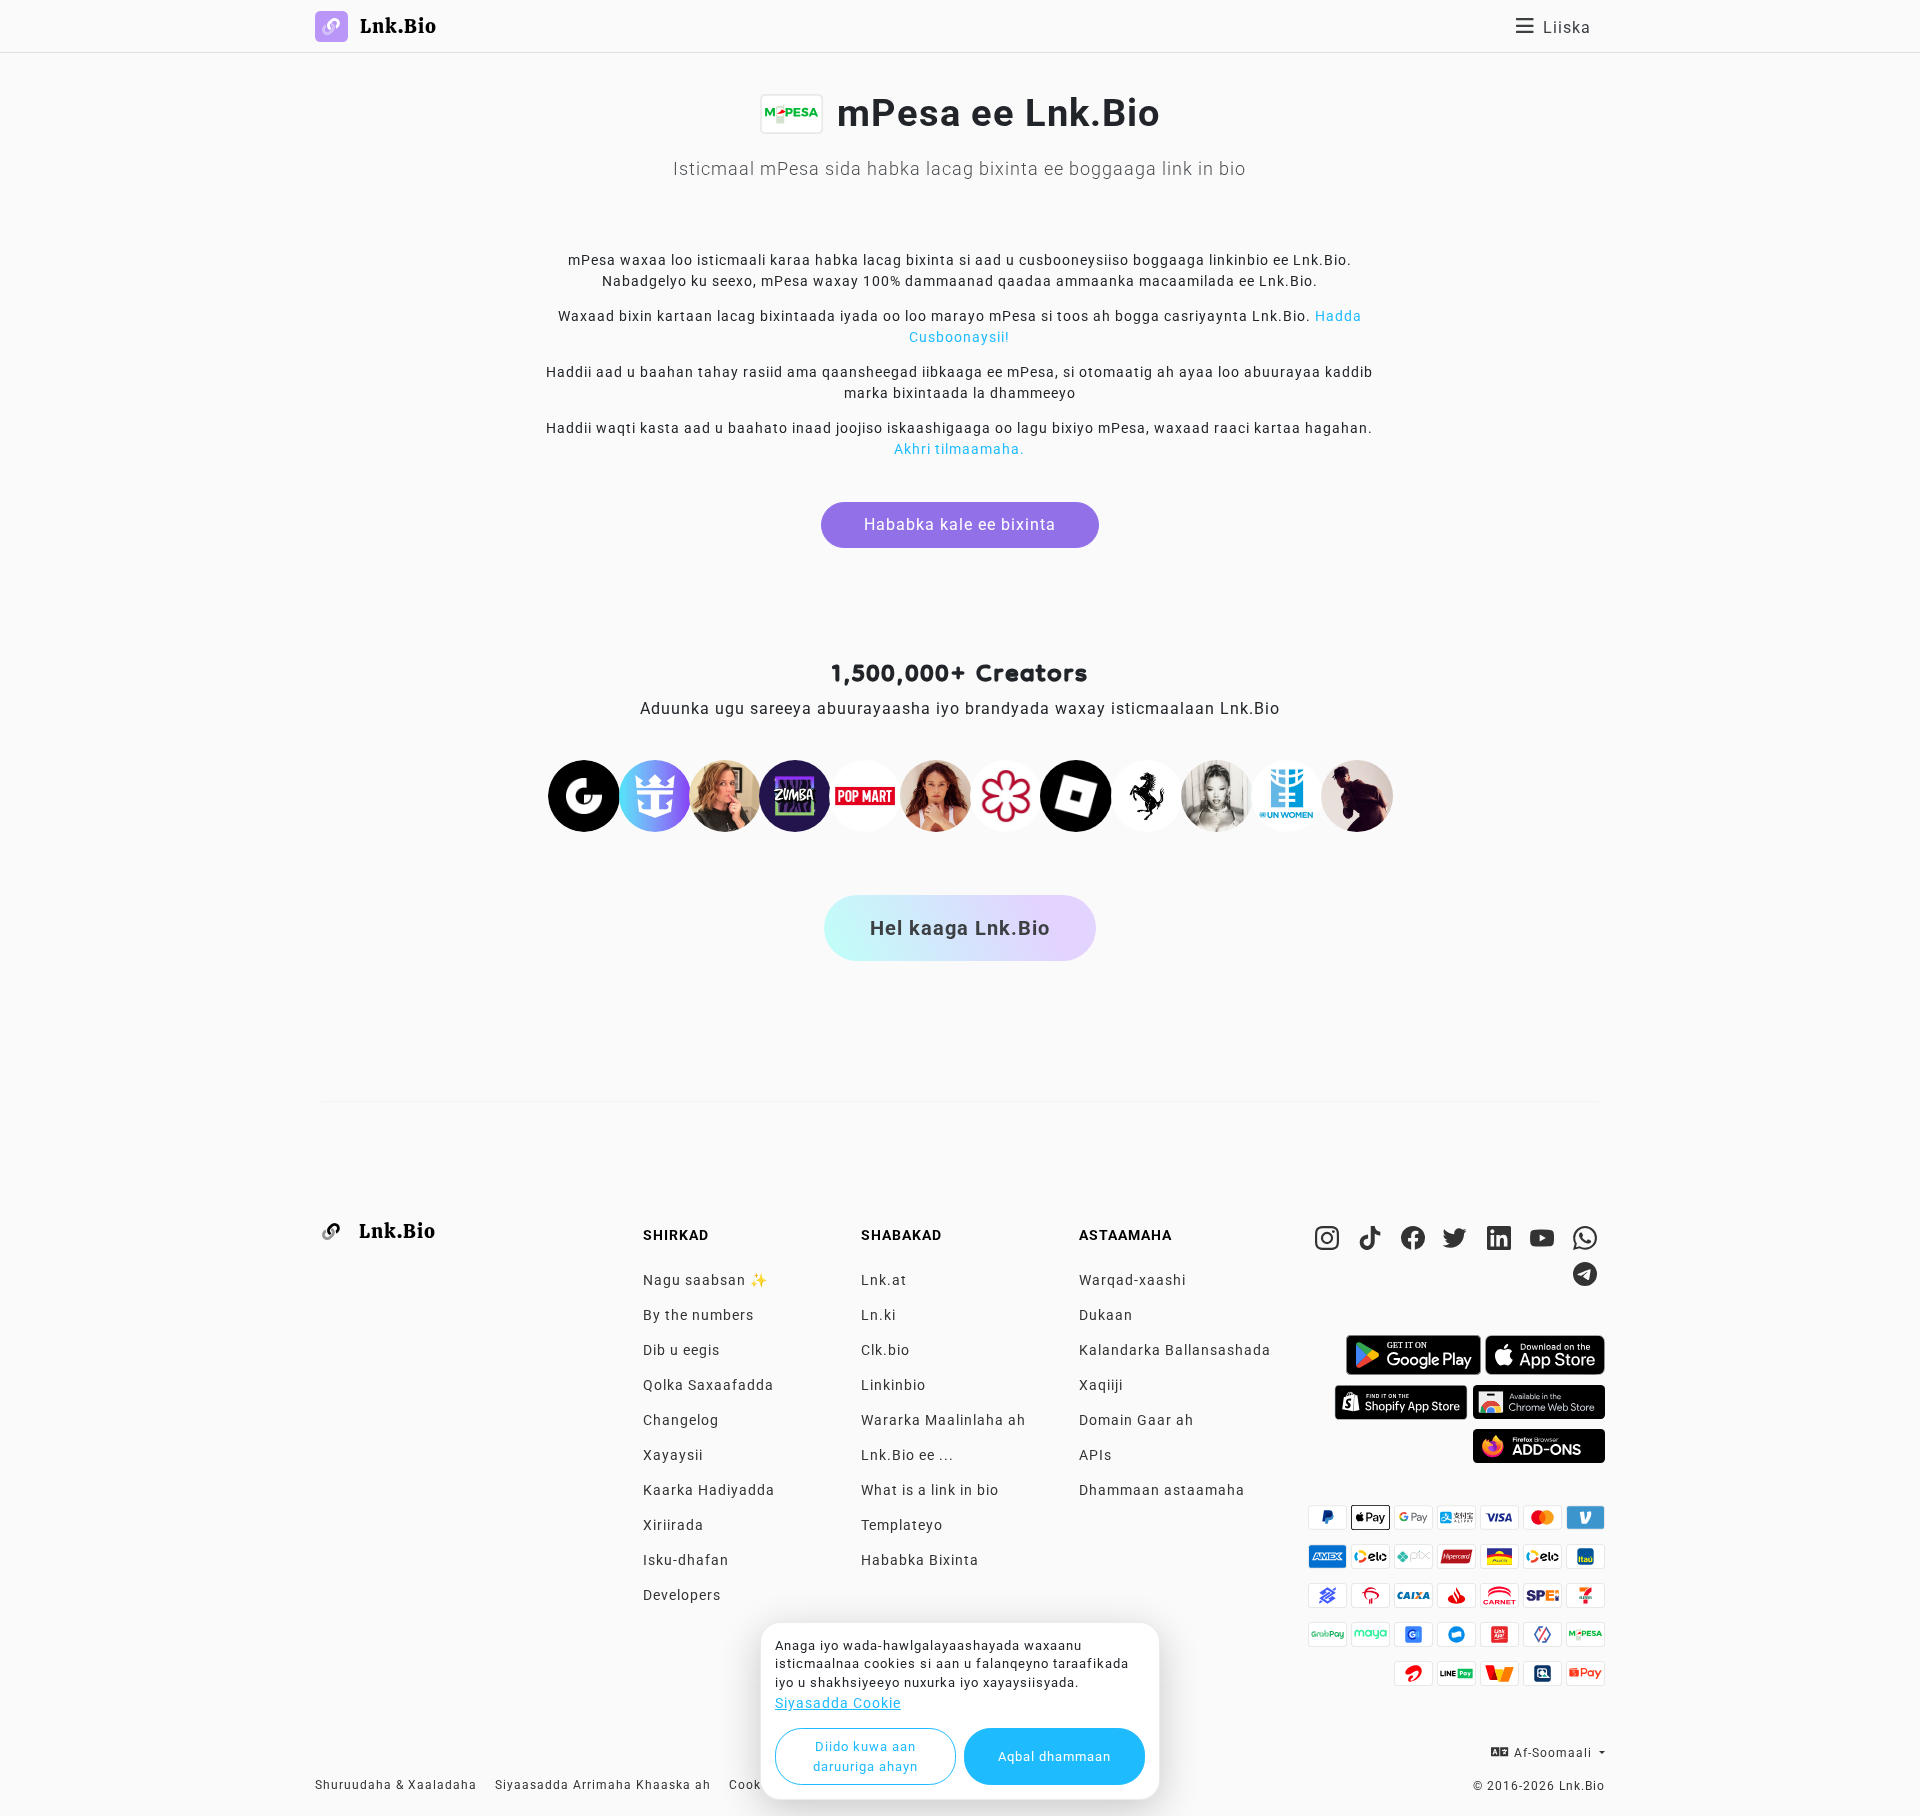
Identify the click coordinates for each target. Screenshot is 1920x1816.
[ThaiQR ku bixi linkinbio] (1544, 1679)
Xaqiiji (1101, 1385)
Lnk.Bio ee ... (907, 1455)
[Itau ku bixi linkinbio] (1585, 1562)
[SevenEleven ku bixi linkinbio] (1585, 1601)
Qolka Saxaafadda (708, 1385)
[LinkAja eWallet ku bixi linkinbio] (1501, 1640)
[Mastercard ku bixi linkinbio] (1544, 1523)
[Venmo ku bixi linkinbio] (1585, 1523)
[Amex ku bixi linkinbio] (1329, 1562)
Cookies (754, 1785)
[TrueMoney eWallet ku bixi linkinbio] (1501, 1679)
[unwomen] (1287, 795)
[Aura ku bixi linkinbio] (1501, 1562)
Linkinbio (893, 1385)
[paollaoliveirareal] (936, 795)
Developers (682, 1595)
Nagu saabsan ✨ (705, 1280)
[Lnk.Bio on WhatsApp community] (1585, 1242)
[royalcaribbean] (655, 795)
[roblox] (1076, 795)
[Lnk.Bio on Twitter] (1458, 1242)
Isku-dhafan (686, 1560)
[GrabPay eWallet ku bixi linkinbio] (1329, 1640)
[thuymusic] (1217, 795)
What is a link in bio (930, 1490)
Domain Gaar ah (1136, 1420)
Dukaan (1106, 1315)
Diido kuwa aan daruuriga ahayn (865, 1756)
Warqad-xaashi (1132, 1280)
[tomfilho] (1357, 795)
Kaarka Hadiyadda (709, 1490)
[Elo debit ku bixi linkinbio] (1544, 1562)
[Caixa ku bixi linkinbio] (1415, 1601)
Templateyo (902, 1525)
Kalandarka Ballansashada (1175, 1350)
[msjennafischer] (725, 795)
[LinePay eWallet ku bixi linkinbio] (1458, 1679)
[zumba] (795, 795)
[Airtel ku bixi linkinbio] (1415, 1679)
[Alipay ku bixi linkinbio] (1458, 1523)
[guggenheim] (584, 795)
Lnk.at (884, 1280)
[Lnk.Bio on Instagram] (1329, 1242)
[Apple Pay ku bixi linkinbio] (1372, 1523)
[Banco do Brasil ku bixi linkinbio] (1329, 1601)
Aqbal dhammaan (1054, 1756)
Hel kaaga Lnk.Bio (960, 928)
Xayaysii (673, 1455)
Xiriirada (673, 1525)
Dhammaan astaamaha (1162, 1490)
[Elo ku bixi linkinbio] (1372, 1562)
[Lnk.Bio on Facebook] (1415, 1242)
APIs (1095, 1455)
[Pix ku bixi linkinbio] (1415, 1562)
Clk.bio (885, 1350)
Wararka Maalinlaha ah (943, 1420)
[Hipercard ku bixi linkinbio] (1458, 1562)
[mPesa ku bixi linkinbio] (1585, 1640)
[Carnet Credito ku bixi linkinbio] (1501, 1601)
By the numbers (698, 1315)
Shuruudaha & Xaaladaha (396, 1785)
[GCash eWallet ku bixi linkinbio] (1415, 1640)
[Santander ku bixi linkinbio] (1458, 1601)
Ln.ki (878, 1315)
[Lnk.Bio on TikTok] (1372, 1242)
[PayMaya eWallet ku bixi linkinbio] (1372, 1640)
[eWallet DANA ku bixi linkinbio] (1458, 1640)
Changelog (681, 1420)
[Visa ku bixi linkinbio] (1501, 1523)
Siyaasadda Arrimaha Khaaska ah (603, 1785)
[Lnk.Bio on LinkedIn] (1501, 1242)
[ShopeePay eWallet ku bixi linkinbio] (1585, 1679)
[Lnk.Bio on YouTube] (1544, 1242)
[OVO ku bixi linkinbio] (1544, 1640)
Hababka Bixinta (920, 1560)
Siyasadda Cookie (838, 1703)
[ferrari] (1147, 795)
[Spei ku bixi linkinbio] (1544, 1601)
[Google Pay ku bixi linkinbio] (1415, 1523)
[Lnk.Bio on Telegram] (1585, 1278)
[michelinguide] (1006, 795)
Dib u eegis (681, 1350)
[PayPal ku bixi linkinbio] (1329, 1523)
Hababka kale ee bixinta (960, 524)
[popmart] (865, 795)
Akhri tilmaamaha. (959, 449)
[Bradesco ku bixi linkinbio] (1372, 1601)
